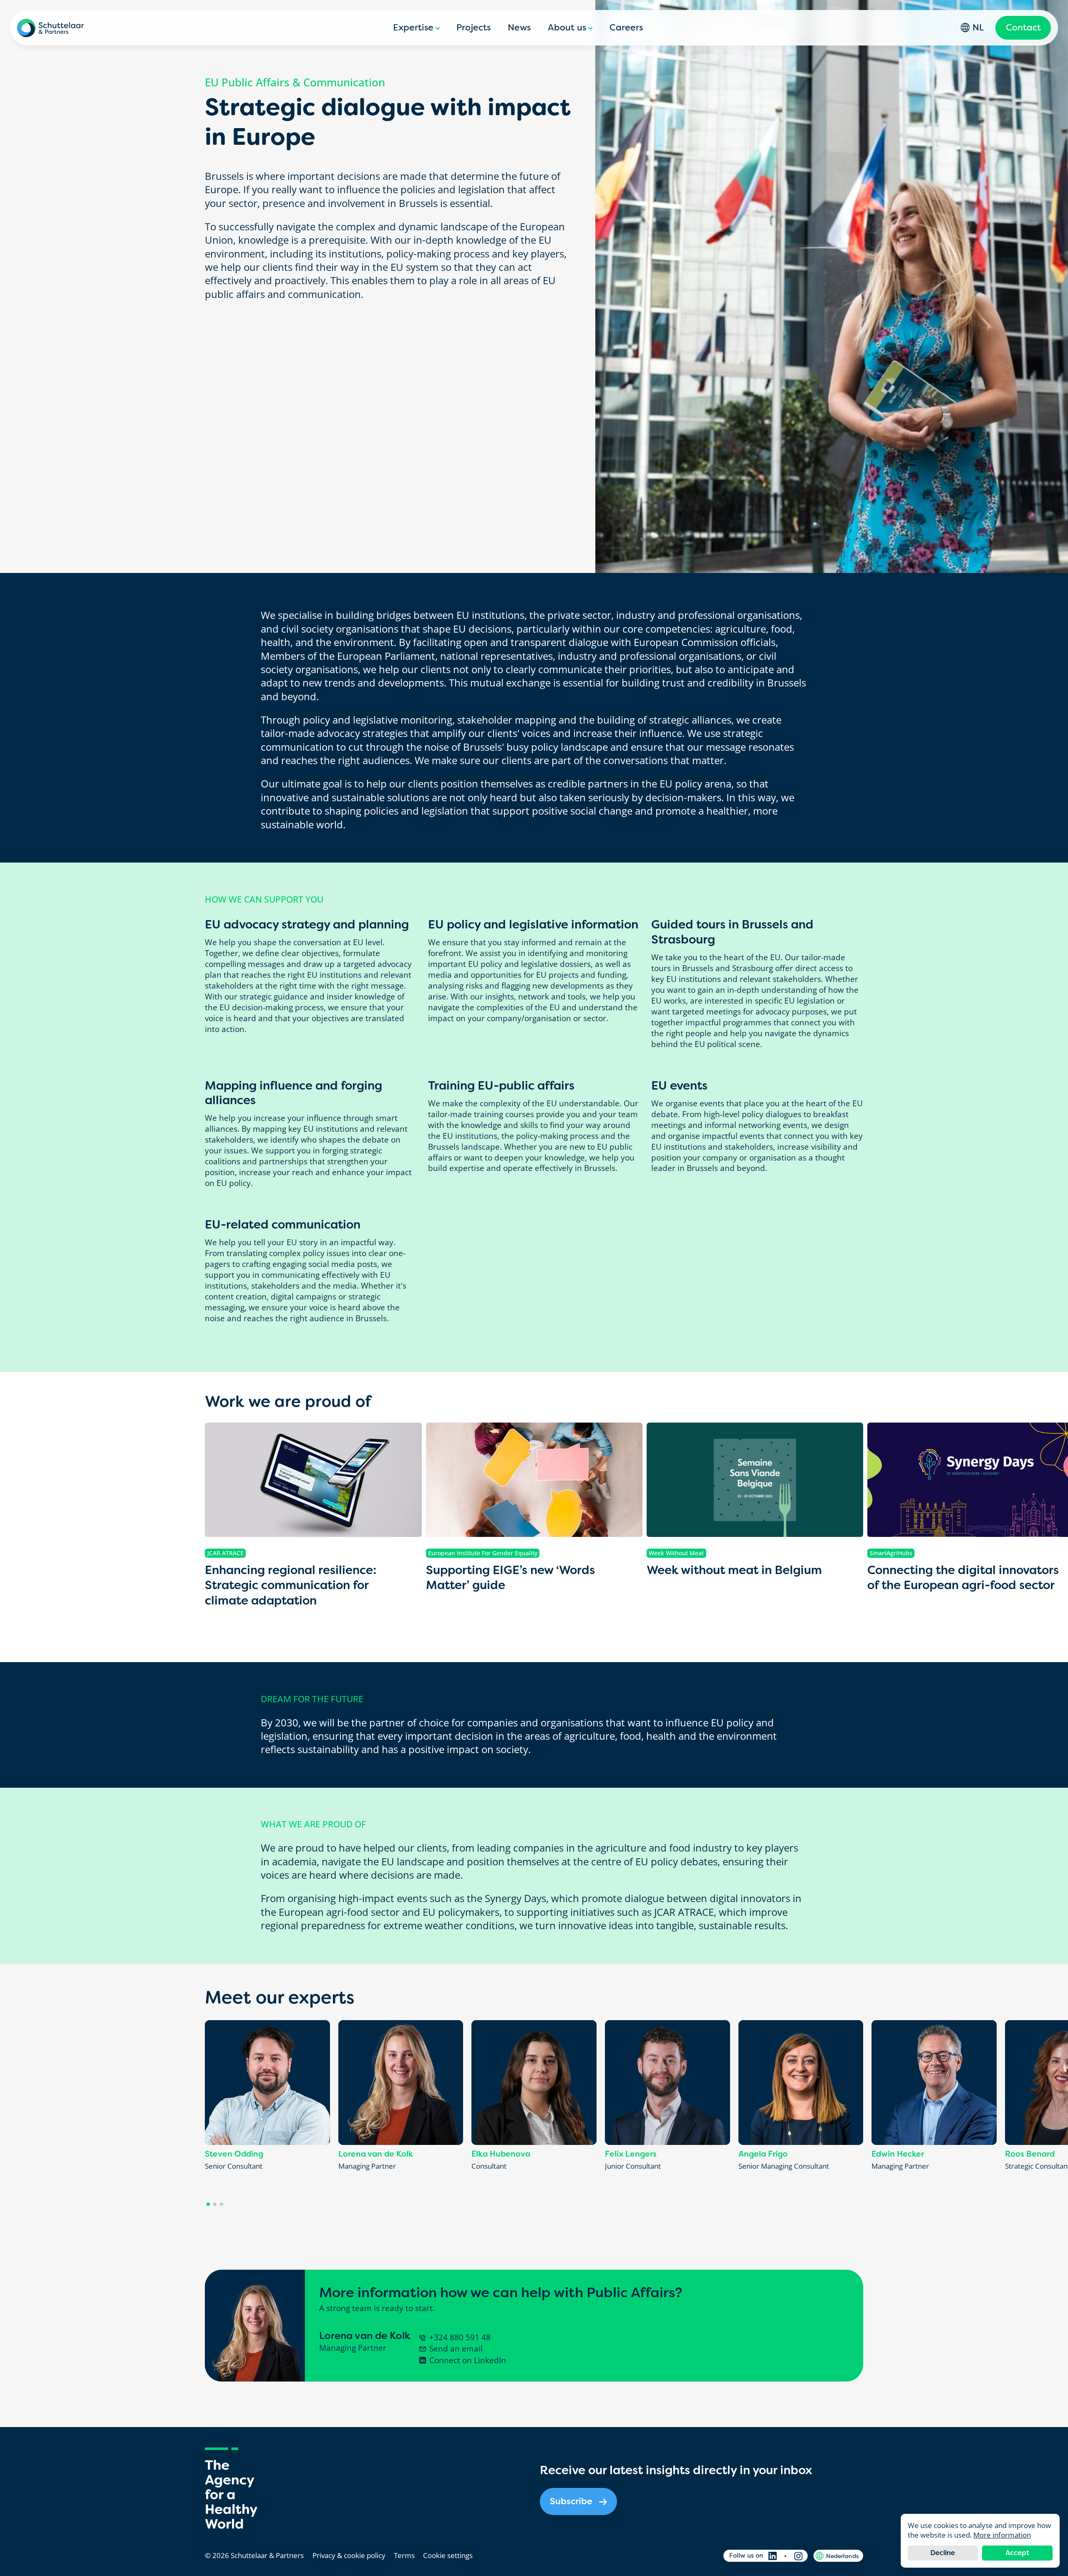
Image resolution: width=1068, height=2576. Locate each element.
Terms (404, 2555)
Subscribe (571, 2501)
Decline (943, 2553)
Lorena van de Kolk (365, 2336)
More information (1002, 2535)
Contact (1023, 28)
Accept (1017, 2553)
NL (978, 28)
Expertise (413, 28)
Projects (474, 28)
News (519, 28)
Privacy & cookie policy (349, 2555)
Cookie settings (448, 2555)
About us (567, 28)
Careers (626, 28)
